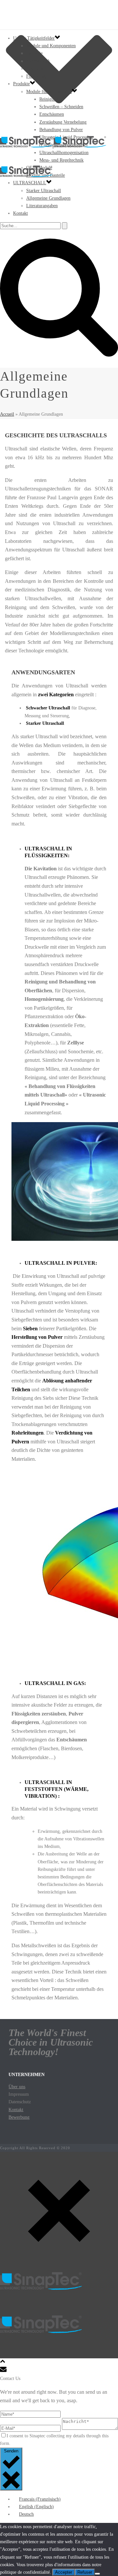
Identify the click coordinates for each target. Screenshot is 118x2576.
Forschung (37, 76)
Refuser (85, 2572)
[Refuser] (97, 2574)
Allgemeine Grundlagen (48, 198)
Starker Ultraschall (44, 191)
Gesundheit (37, 69)
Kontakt (20, 213)
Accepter (64, 2572)
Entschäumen (52, 114)
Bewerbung (19, 2117)
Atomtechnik (38, 61)
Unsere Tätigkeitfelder (34, 38)
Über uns (17, 2087)
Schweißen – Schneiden (61, 107)
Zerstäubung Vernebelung (63, 122)
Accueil (7, 414)
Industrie (34, 53)
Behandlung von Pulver (61, 130)
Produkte (21, 84)
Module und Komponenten (51, 46)
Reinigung (49, 99)
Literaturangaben (42, 206)
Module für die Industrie (49, 92)
